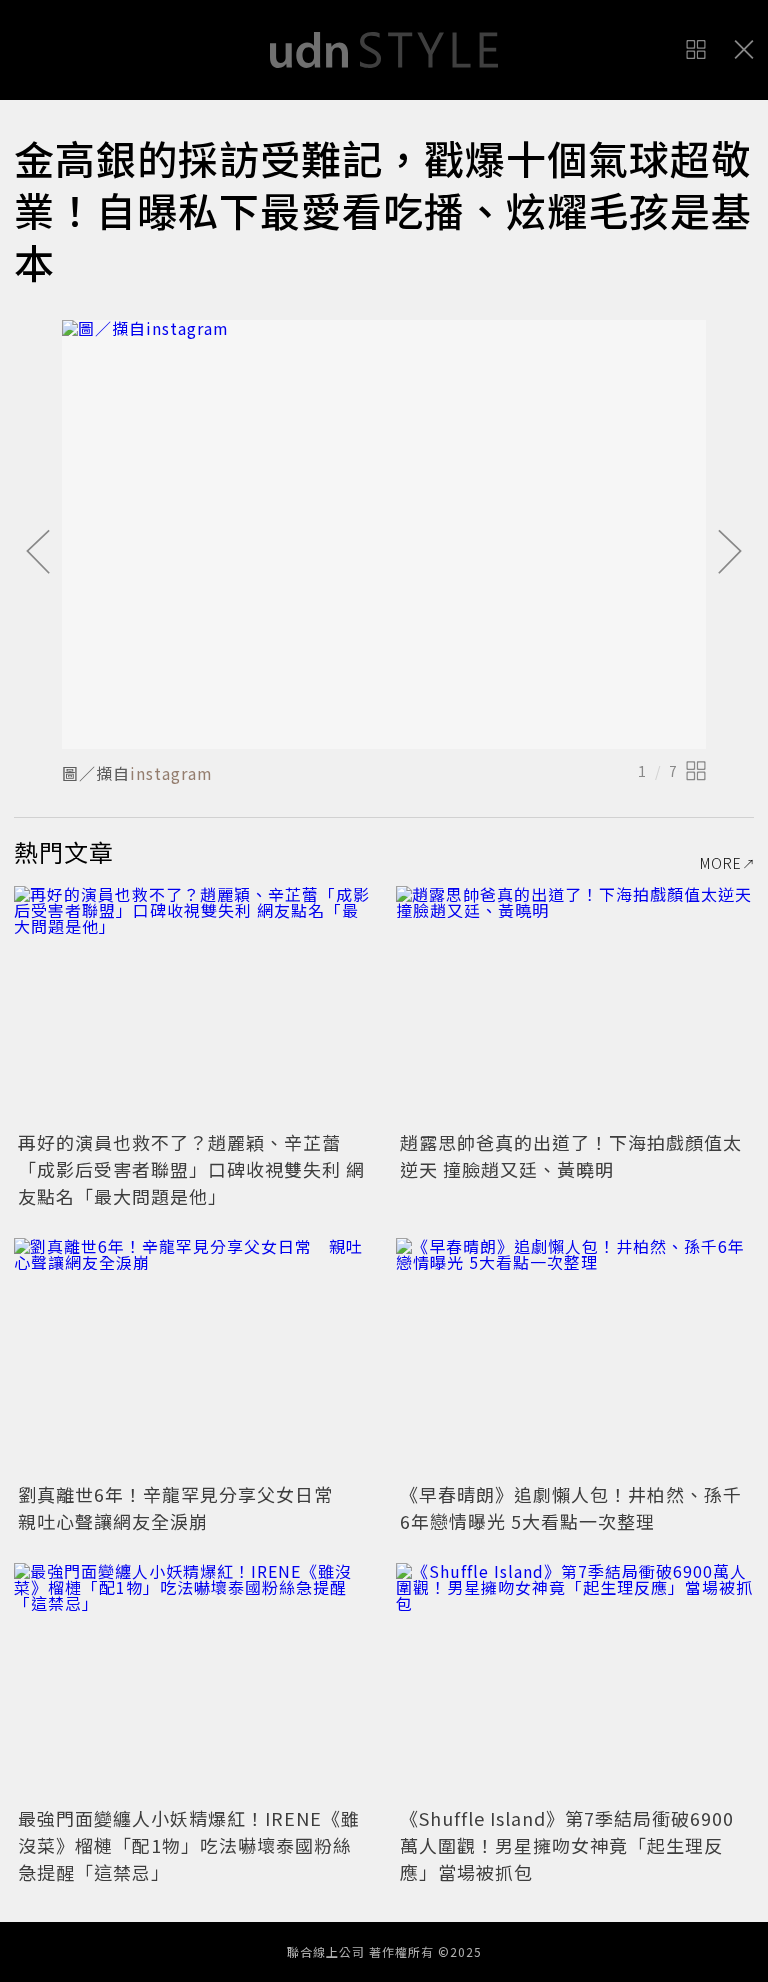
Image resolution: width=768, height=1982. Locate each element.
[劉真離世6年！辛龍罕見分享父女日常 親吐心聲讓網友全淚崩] (193, 1357)
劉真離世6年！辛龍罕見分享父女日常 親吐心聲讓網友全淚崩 (185, 1507)
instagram (171, 773)
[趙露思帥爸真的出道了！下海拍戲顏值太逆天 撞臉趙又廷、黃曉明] (575, 1005)
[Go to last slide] (38, 553)
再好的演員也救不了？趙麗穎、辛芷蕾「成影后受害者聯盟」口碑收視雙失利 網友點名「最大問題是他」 (191, 1169)
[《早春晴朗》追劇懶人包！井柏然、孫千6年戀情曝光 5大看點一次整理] (575, 1357)
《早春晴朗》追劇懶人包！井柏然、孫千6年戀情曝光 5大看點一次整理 (571, 1507)
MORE (721, 863)
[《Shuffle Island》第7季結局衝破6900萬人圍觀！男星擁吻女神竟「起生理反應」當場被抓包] (575, 1682)
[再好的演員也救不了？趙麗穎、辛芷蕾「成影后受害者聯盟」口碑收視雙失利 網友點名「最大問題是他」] (193, 1005)
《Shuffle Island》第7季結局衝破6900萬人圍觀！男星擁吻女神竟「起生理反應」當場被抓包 (567, 1845)
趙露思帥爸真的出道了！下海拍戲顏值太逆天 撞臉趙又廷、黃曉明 (571, 1155)
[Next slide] (730, 553)
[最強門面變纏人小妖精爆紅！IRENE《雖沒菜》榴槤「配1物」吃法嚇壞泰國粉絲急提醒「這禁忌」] (193, 1682)
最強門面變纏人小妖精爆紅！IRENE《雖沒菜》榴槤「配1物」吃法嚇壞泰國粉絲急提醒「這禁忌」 (189, 1845)
